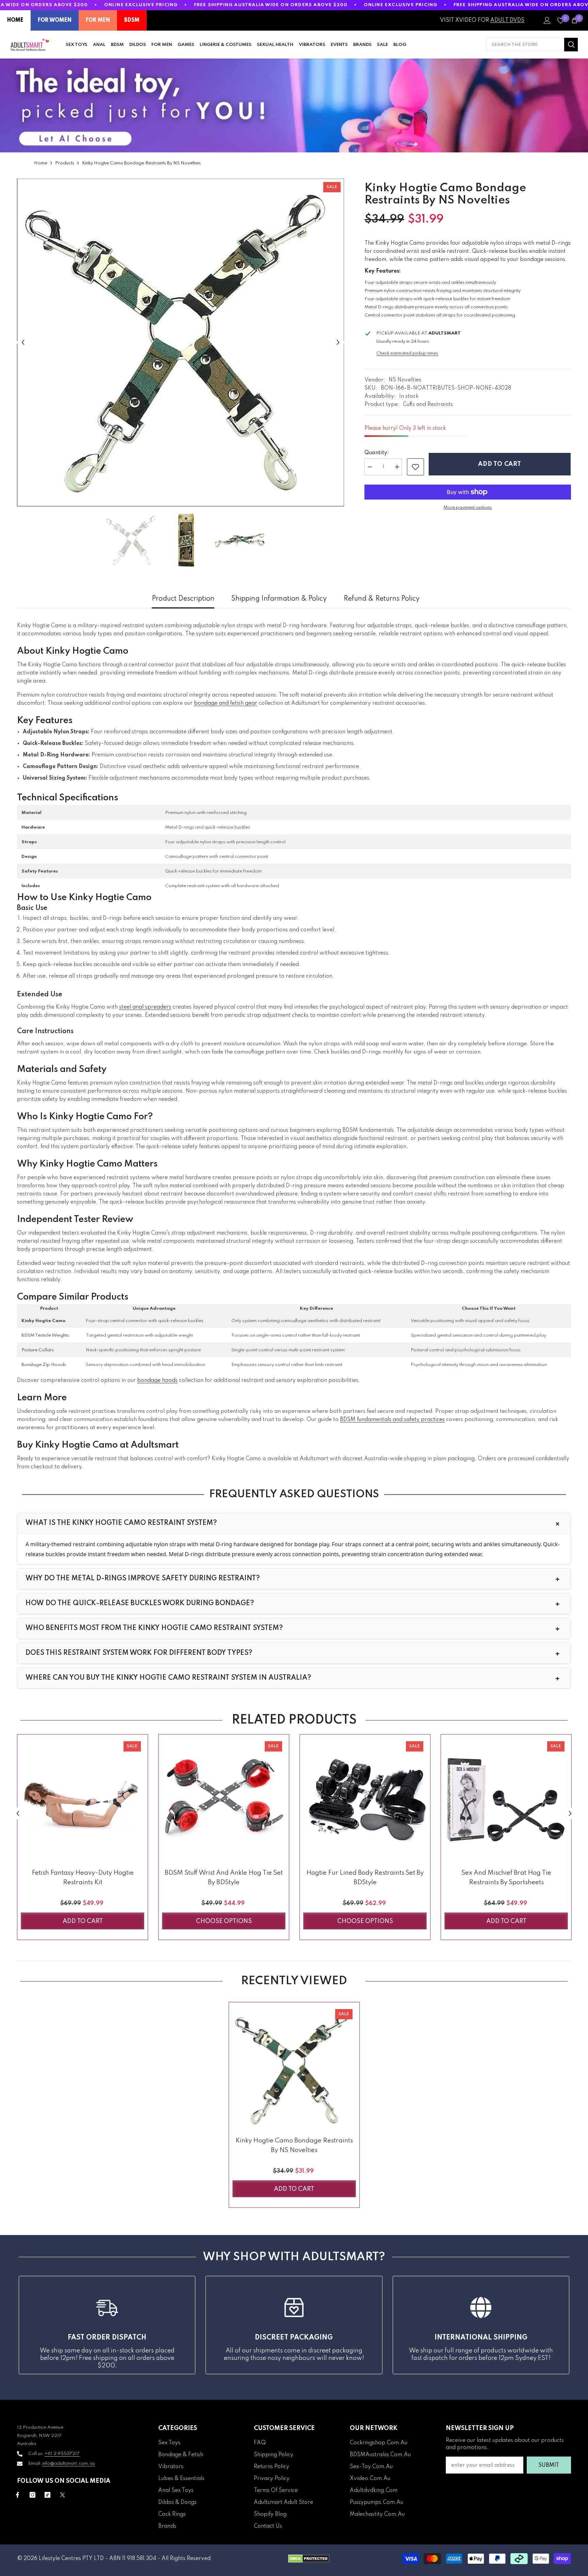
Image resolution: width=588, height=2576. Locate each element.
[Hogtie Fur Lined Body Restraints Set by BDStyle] (365, 1800)
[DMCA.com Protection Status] (309, 2559)
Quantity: (377, 453)
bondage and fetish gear (226, 703)
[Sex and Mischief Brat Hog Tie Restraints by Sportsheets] (506, 1800)
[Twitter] (62, 2495)
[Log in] (547, 20)
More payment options (468, 508)
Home (41, 163)
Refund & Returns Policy (382, 599)
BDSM (132, 20)
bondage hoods (157, 1381)
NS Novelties (405, 380)
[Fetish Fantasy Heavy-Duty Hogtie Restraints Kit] (83, 1800)
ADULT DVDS (507, 20)
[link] (415, 467)
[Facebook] (18, 2495)
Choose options (224, 1921)
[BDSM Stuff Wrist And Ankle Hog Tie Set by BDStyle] (224, 1800)
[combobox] (525, 45)
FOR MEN (98, 20)
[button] (23, 343)
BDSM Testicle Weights (45, 1335)
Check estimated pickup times (407, 353)
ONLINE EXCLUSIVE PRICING (141, 5)
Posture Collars (38, 1350)
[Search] (532, 45)
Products (65, 163)
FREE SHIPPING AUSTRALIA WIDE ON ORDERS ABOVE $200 (271, 5)
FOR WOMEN (55, 20)
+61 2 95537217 (62, 2454)
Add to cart (500, 464)
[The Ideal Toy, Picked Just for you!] (294, 105)
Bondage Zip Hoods (44, 1365)
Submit (549, 2465)
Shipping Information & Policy (279, 599)
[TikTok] (47, 2495)
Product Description (183, 599)
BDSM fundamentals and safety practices (392, 1420)
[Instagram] (32, 2495)
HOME (15, 20)
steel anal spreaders (145, 1007)
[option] (181, 343)
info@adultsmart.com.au (69, 2464)
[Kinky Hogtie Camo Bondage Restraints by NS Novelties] (294, 2067)
